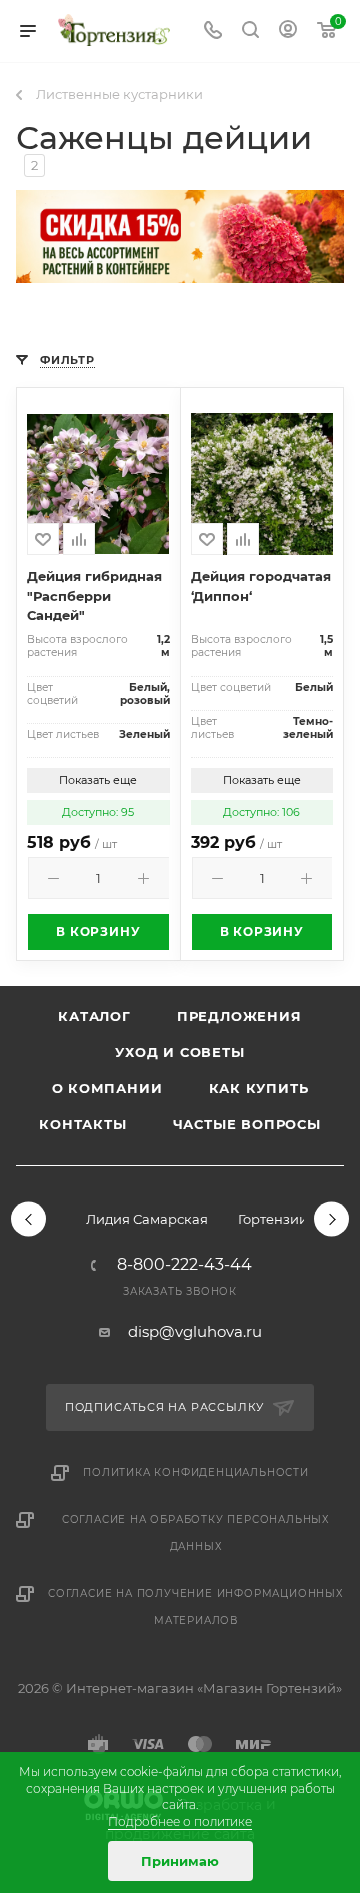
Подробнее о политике (180, 1821)
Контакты (82, 1124)
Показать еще (98, 780)
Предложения (239, 1016)
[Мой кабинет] (288, 31)
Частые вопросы (247, 1124)
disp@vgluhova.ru (195, 1331)
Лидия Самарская (147, 1219)
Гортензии (273, 1219)
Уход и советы (179, 1052)
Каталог (94, 1016)
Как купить (259, 1088)
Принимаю (180, 1861)
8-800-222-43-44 (184, 1265)
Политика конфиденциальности (196, 1472)
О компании (107, 1088)
